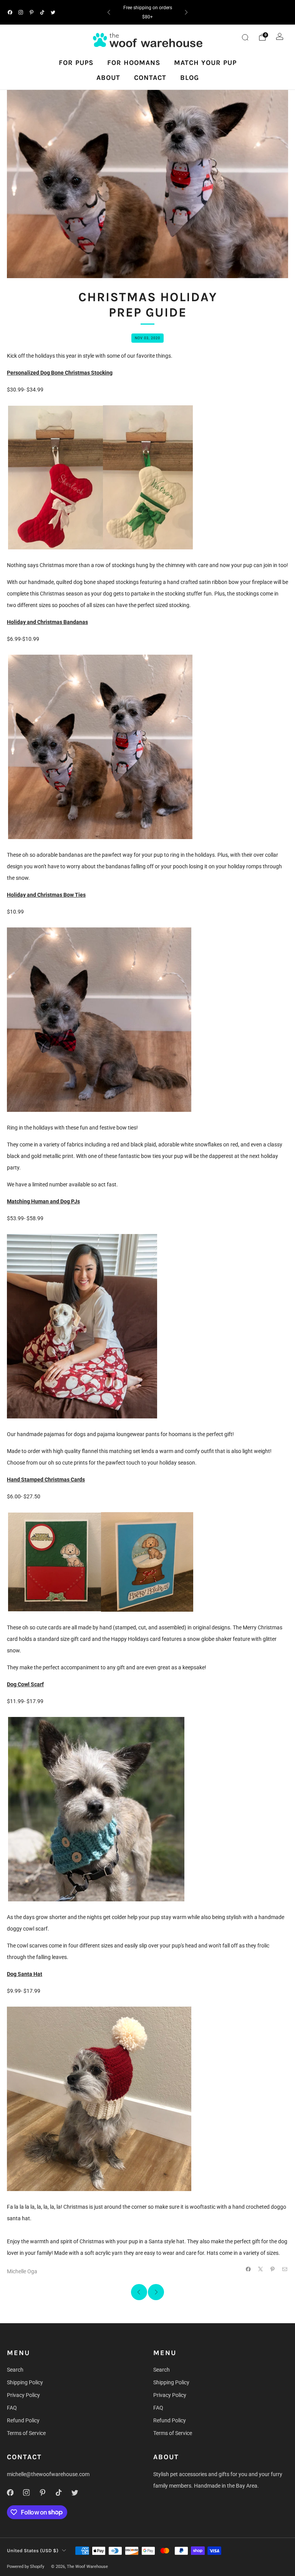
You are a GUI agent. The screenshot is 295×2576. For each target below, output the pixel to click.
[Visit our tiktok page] (42, 12)
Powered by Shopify (26, 2567)
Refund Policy (23, 2420)
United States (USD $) (33, 2550)
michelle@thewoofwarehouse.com (48, 2474)
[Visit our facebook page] (10, 12)
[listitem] (147, 12)
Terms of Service (26, 2433)
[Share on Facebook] (249, 2269)
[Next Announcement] (186, 12)
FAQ (12, 2408)
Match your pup (205, 63)
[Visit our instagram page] (21, 12)
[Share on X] (261, 2269)
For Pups (76, 63)
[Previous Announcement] (109, 12)
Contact (150, 78)
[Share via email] (285, 2269)
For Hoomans (134, 63)
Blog (190, 78)
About (108, 78)
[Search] (245, 37)
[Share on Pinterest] (273, 2269)
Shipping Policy (25, 2382)
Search (15, 2370)
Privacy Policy (23, 2395)
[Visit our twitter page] (53, 12)
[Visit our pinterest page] (31, 12)
